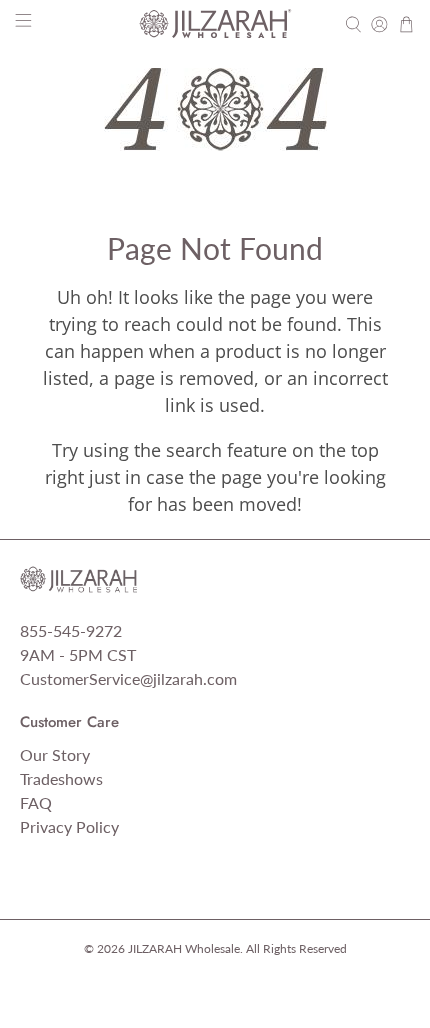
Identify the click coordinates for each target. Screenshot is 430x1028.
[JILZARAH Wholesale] (215, 24)
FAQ (36, 802)
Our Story (55, 754)
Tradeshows (61, 778)
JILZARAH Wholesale (184, 948)
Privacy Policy (69, 826)
